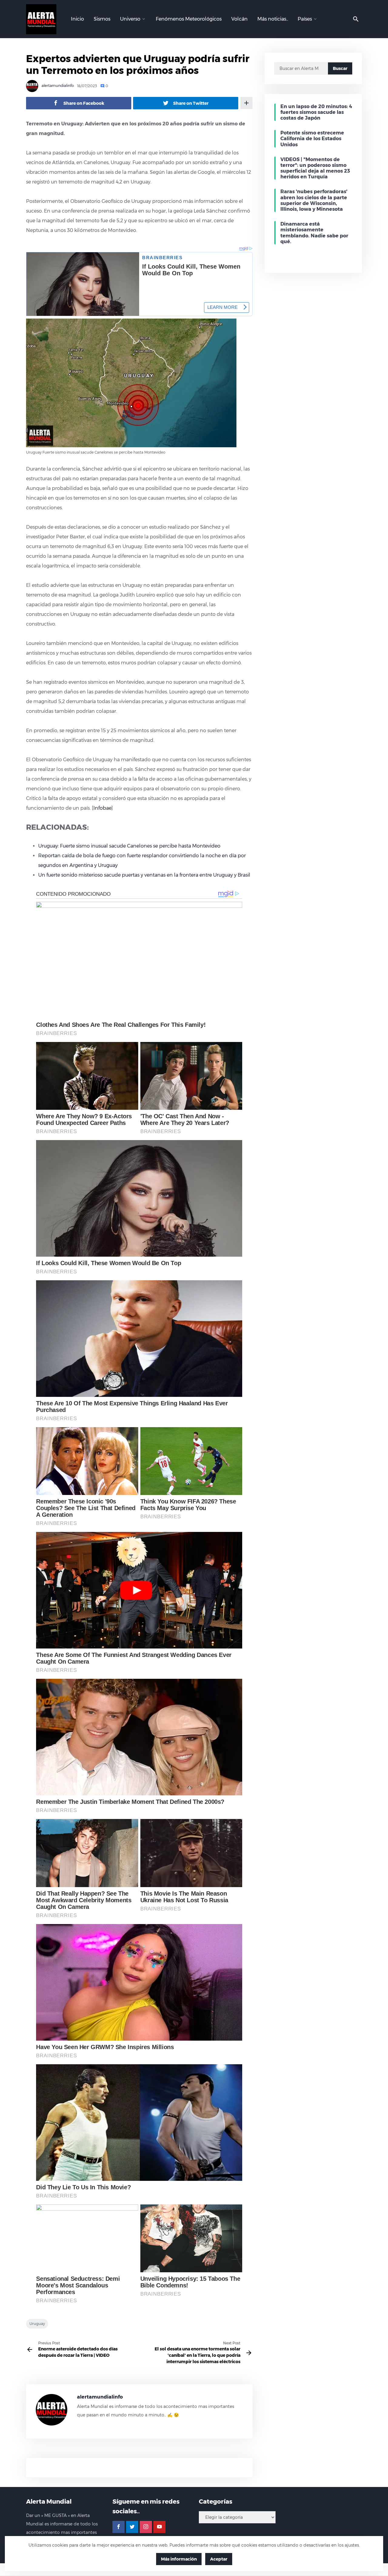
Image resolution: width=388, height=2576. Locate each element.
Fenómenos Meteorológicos (189, 19)
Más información (179, 2559)
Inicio (77, 19)
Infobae (102, 808)
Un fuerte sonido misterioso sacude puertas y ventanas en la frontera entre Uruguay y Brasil (144, 875)
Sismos (102, 19)
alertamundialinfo (57, 86)
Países (305, 19)
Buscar (340, 68)
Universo (130, 19)
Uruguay (37, 2324)
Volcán (239, 19)
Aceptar (219, 2559)
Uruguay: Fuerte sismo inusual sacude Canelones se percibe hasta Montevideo (129, 846)
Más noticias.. (273, 19)
